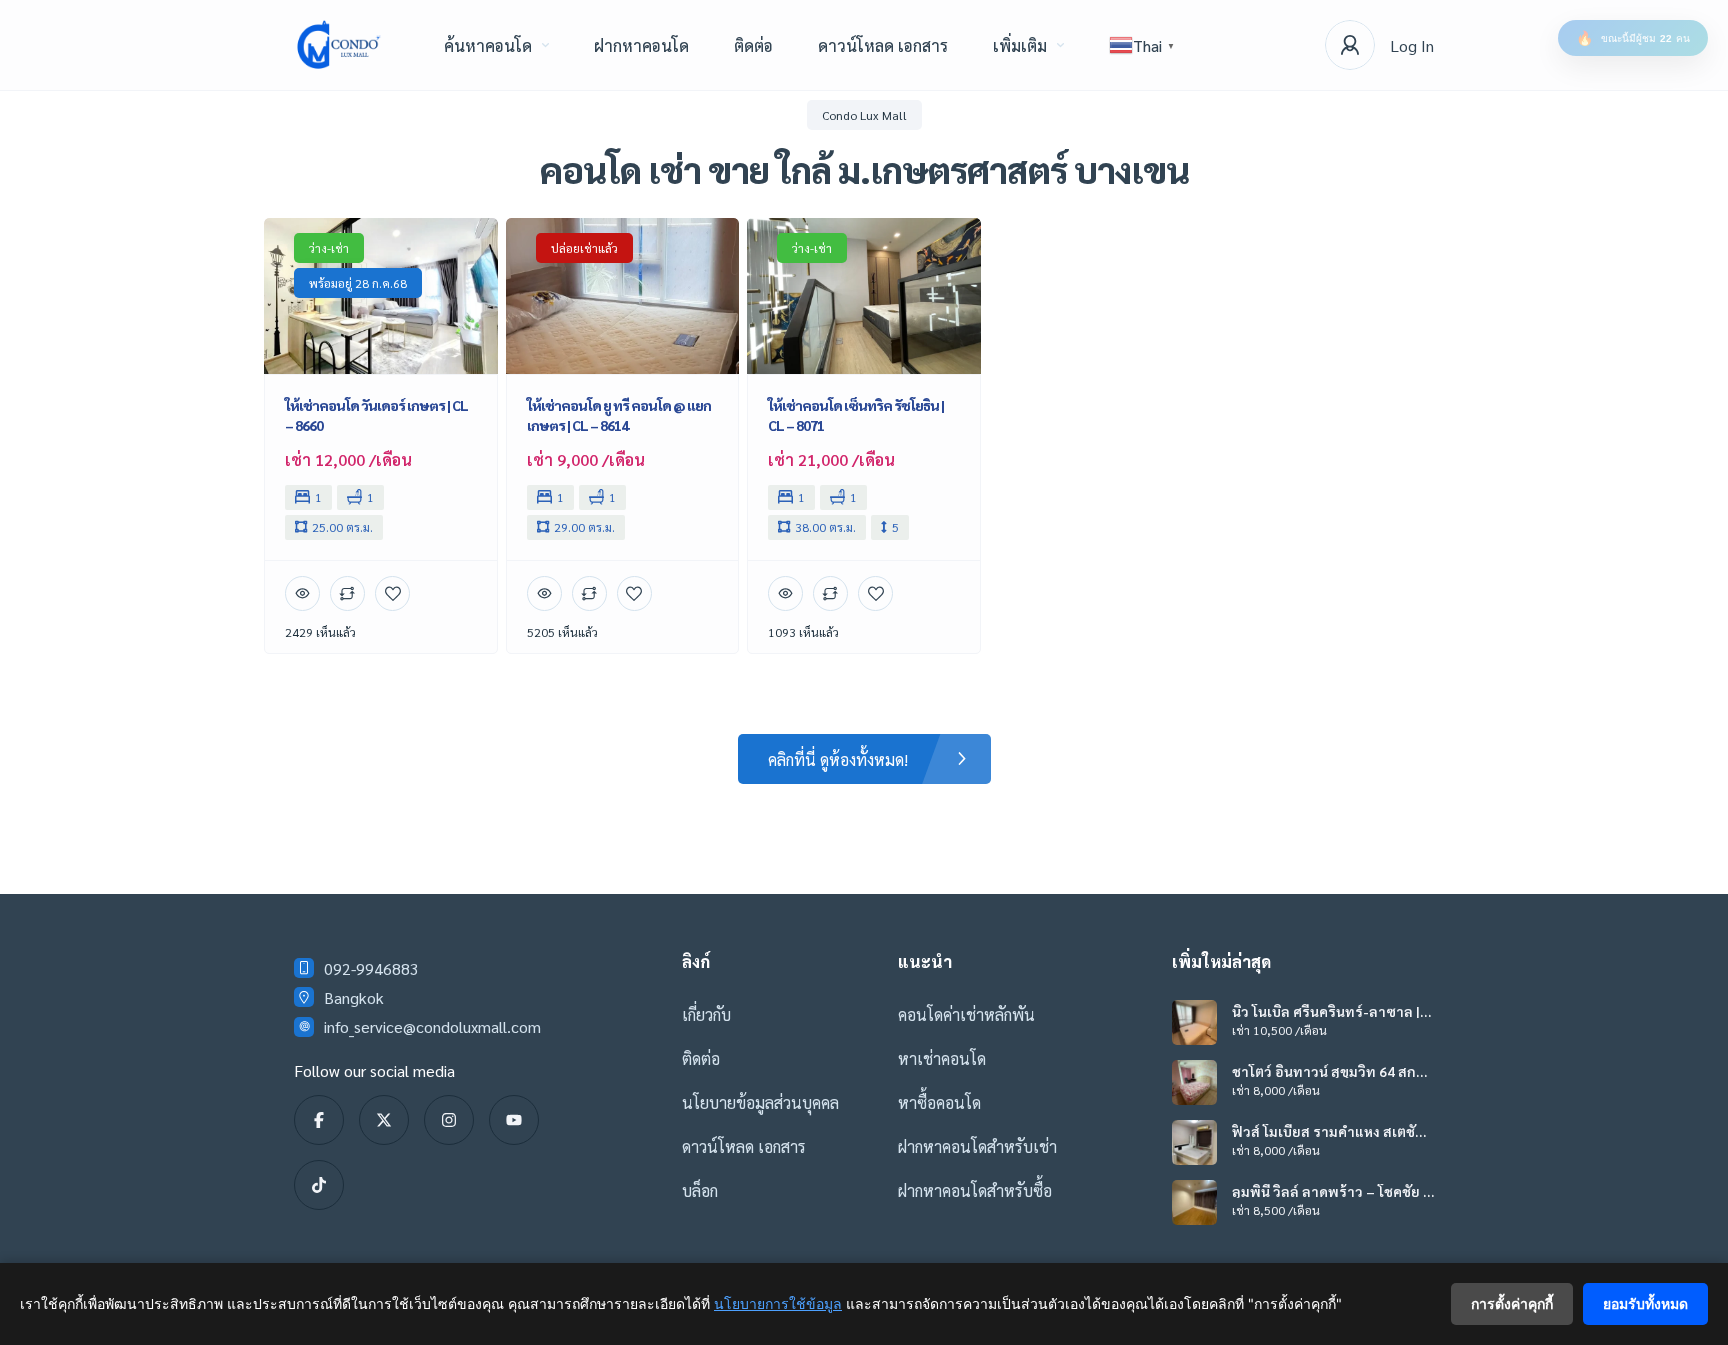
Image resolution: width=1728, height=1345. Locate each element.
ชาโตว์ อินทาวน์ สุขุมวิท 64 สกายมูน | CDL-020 (1328, 1071)
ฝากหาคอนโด (641, 45)
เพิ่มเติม (1020, 45)
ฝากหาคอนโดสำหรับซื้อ (975, 1190)
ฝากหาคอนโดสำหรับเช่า (977, 1146)
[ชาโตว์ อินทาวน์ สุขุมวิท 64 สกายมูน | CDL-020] (1194, 1082)
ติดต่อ (753, 45)
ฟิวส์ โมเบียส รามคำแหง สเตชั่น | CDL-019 (1331, 1131)
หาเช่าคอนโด (942, 1058)
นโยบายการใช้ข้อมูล (778, 1303)
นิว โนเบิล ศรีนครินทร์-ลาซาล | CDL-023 (1326, 1011)
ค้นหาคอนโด (488, 45)
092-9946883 (371, 968)
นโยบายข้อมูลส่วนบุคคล (760, 1102)
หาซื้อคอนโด (939, 1102)
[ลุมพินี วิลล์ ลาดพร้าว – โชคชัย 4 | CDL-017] (1194, 1202)
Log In (1412, 45)
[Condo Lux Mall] (339, 45)
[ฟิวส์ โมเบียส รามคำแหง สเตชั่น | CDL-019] (1194, 1142)
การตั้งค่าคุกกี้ (1512, 1303)
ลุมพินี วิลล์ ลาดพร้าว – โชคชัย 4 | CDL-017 (1331, 1191)
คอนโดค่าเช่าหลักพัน (966, 1014)
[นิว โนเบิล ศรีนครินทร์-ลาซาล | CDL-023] (1194, 1022)
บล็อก (700, 1190)
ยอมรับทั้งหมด (1645, 1303)
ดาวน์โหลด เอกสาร (883, 45)
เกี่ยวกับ (706, 1014)
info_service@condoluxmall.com (432, 1026)
